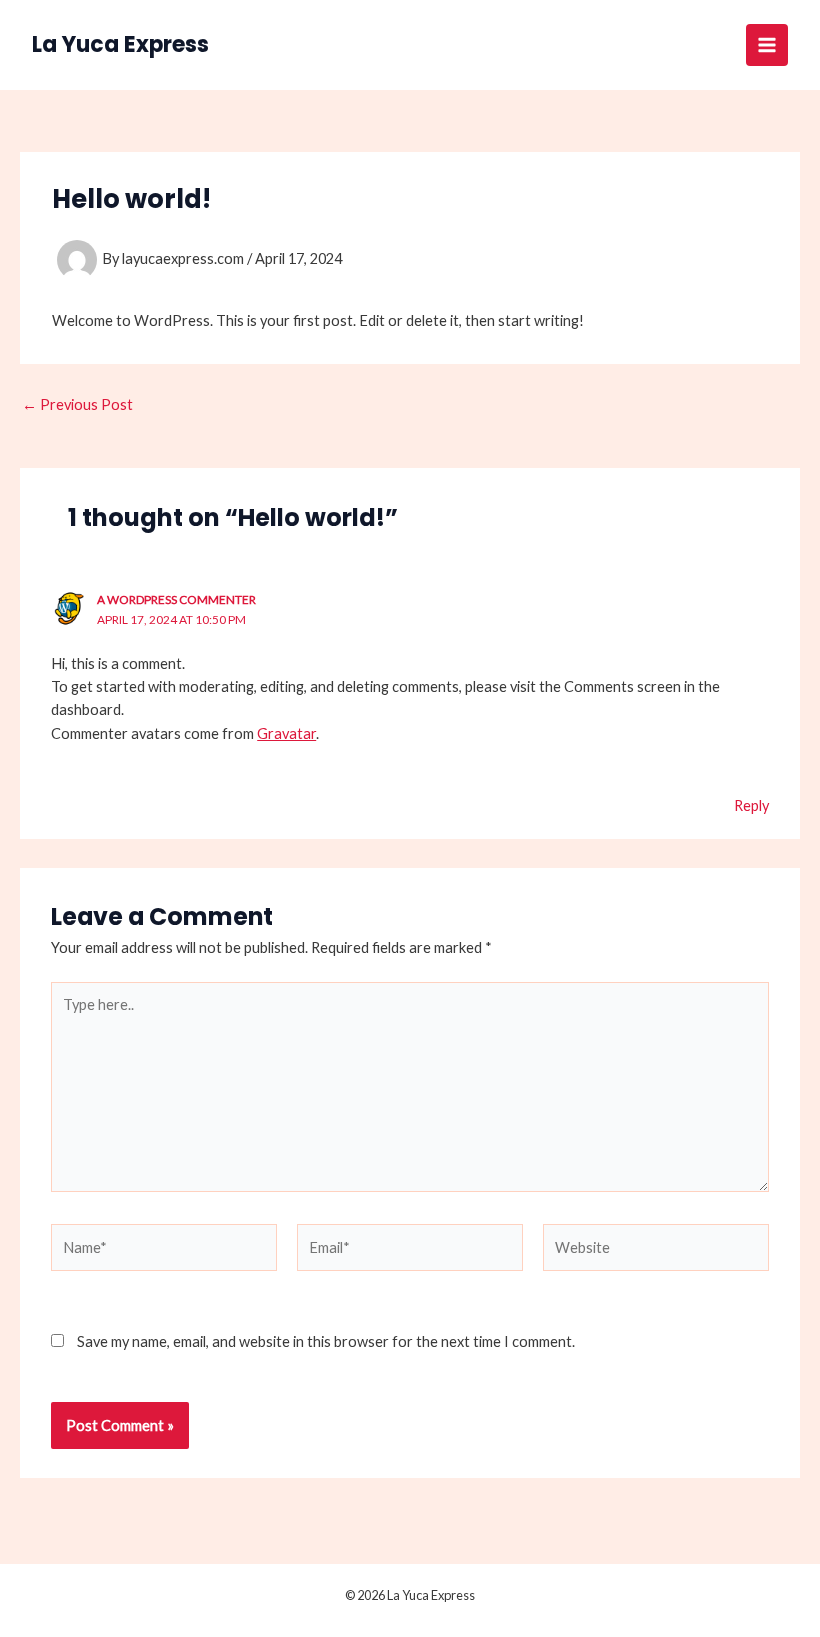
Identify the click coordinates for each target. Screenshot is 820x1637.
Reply (751, 805)
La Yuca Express (120, 44)
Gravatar (286, 733)
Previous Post (77, 405)
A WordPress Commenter (176, 599)
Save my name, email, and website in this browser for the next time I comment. (326, 1341)
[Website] (656, 1250)
